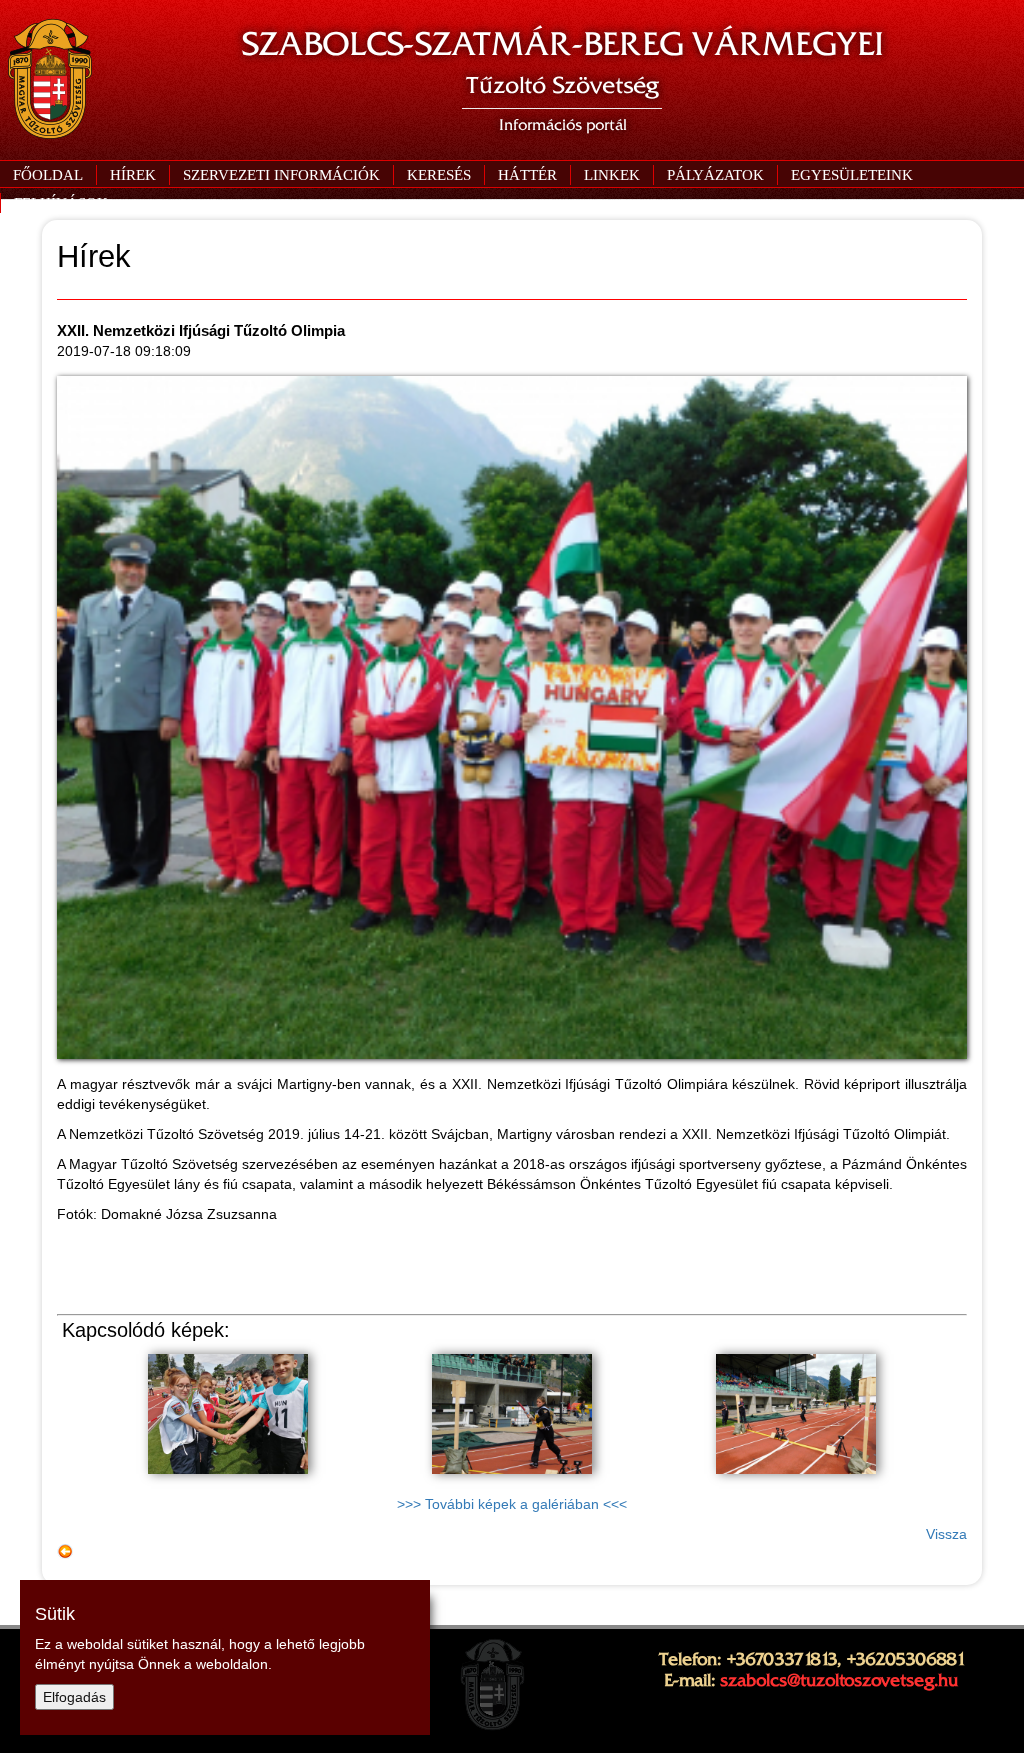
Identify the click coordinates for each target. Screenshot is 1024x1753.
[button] (281, 175)
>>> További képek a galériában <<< (512, 1504)
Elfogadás (74, 1697)
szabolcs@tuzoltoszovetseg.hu (839, 1680)
